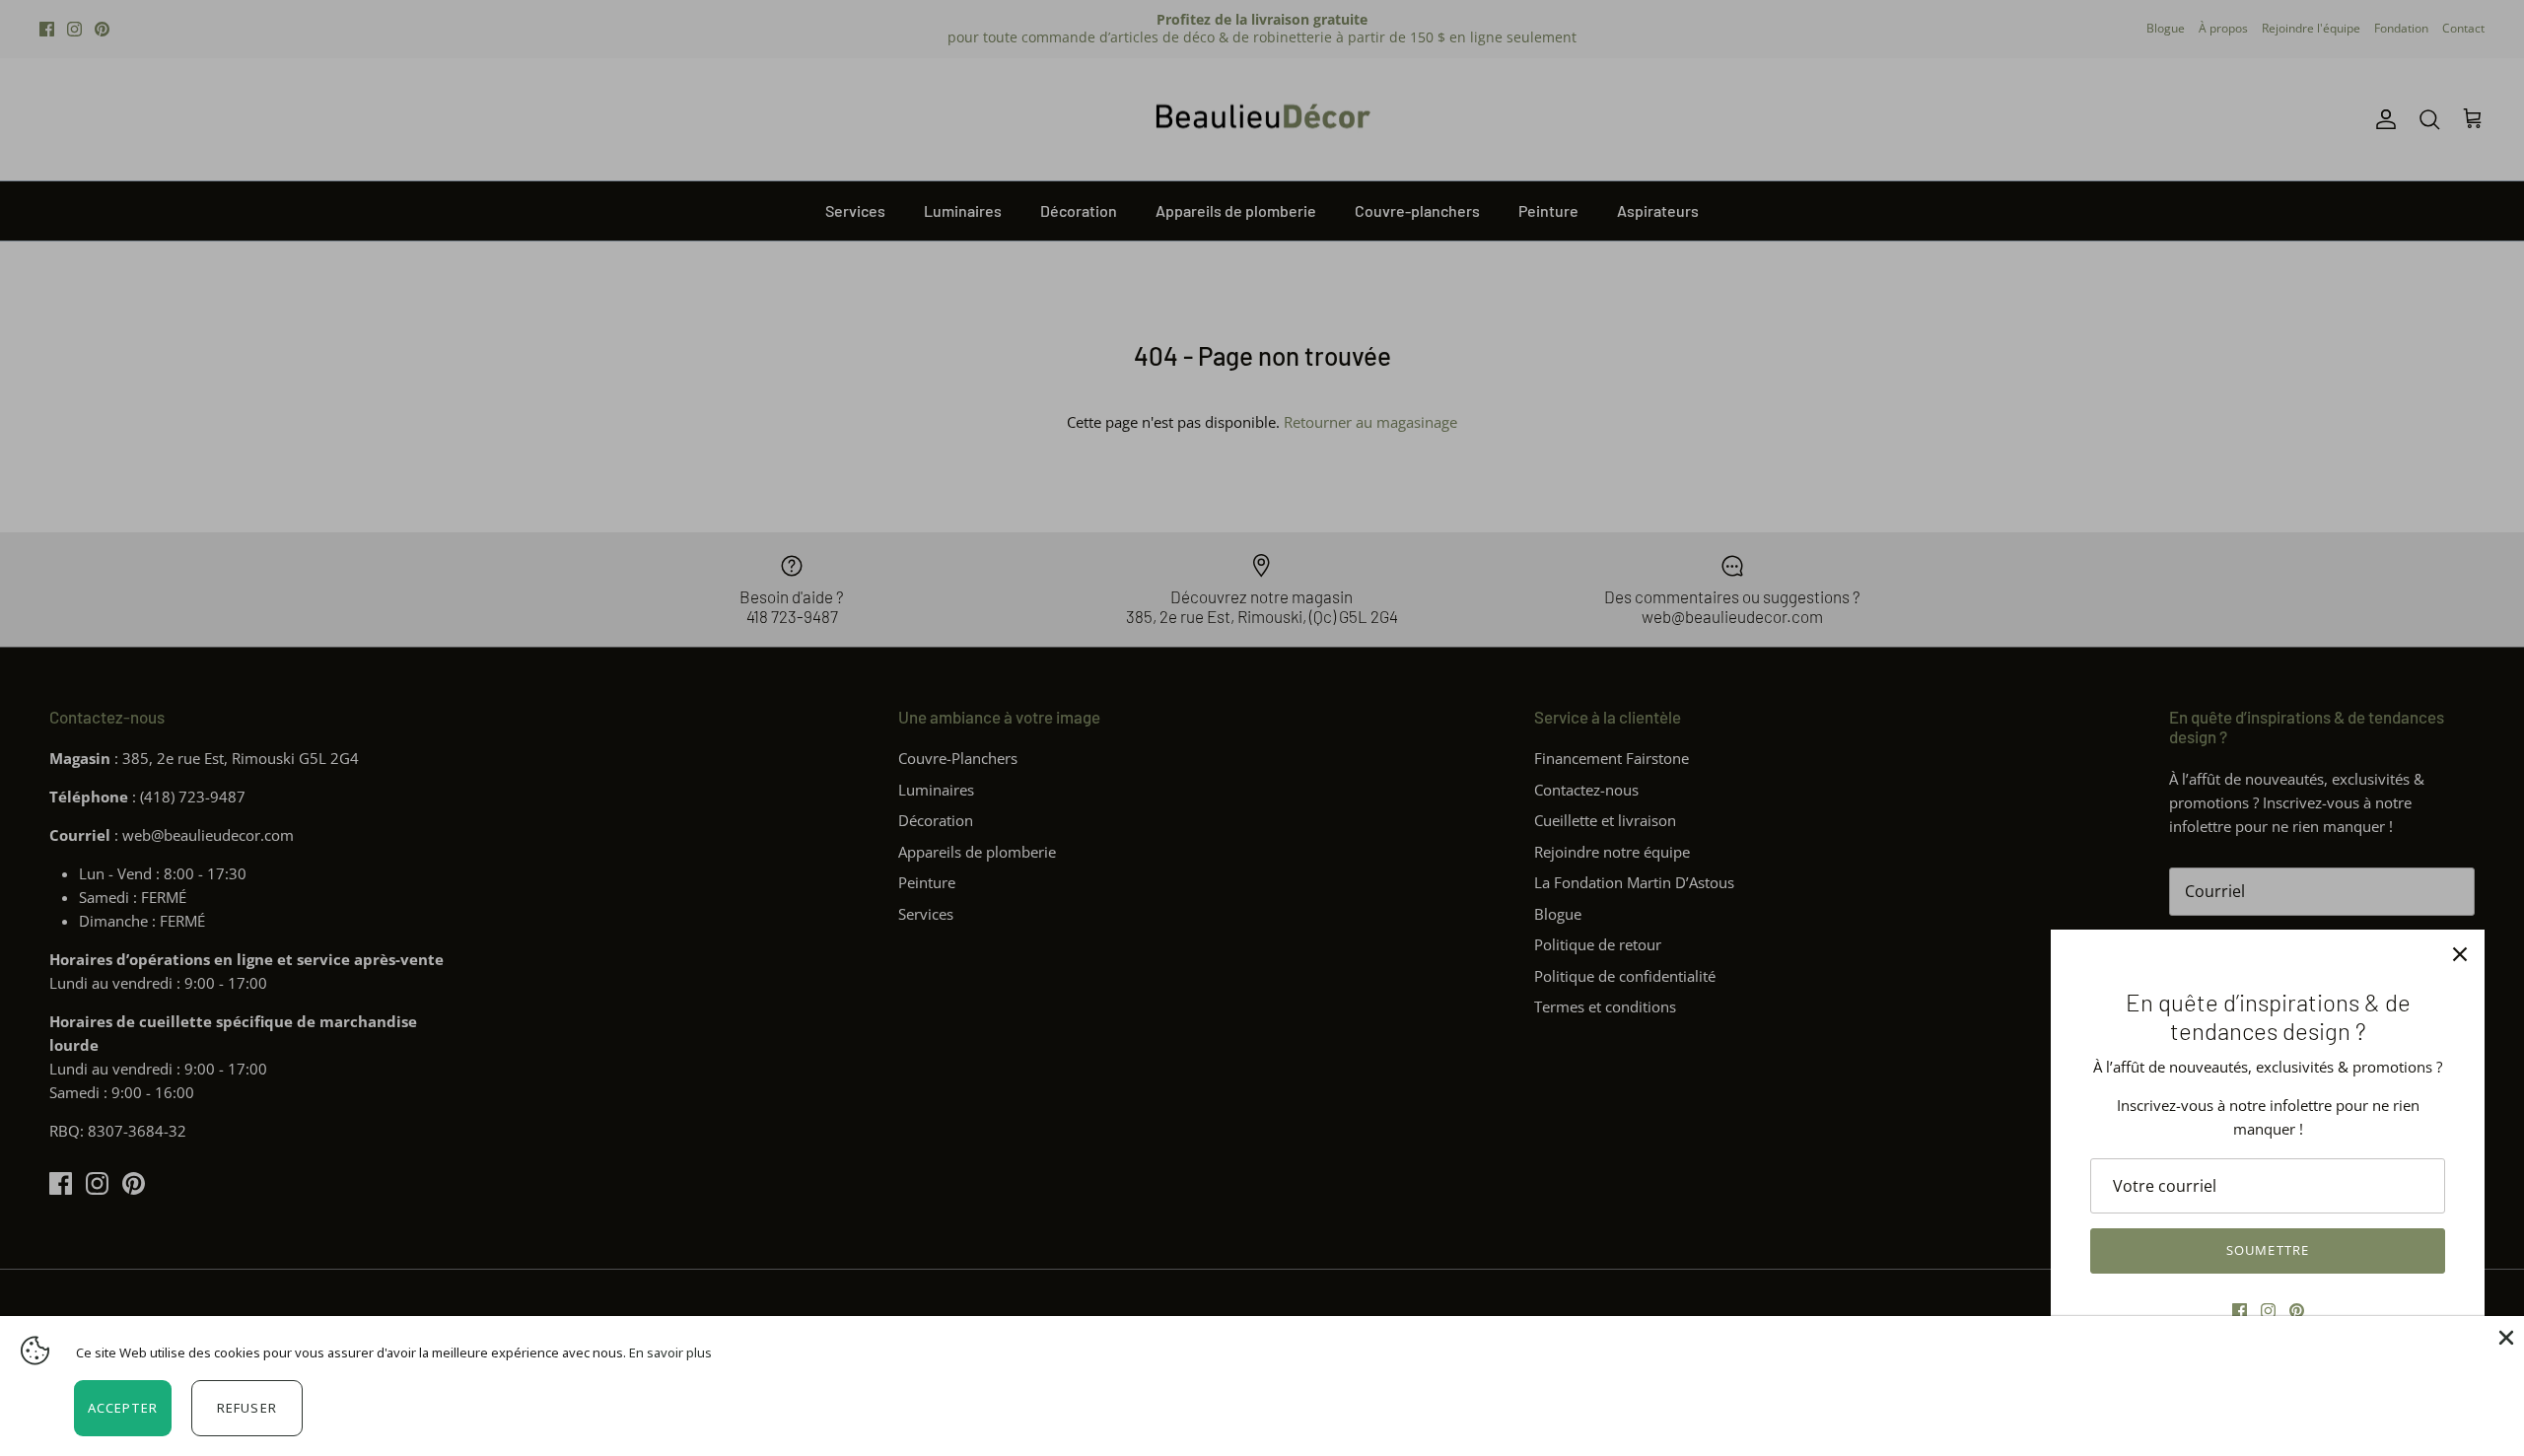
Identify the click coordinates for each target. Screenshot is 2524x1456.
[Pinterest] (2297, 1311)
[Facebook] (2240, 1311)
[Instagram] (2268, 1311)
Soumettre (2267, 1250)
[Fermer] (2460, 954)
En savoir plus (670, 1352)
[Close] (2504, 1336)
